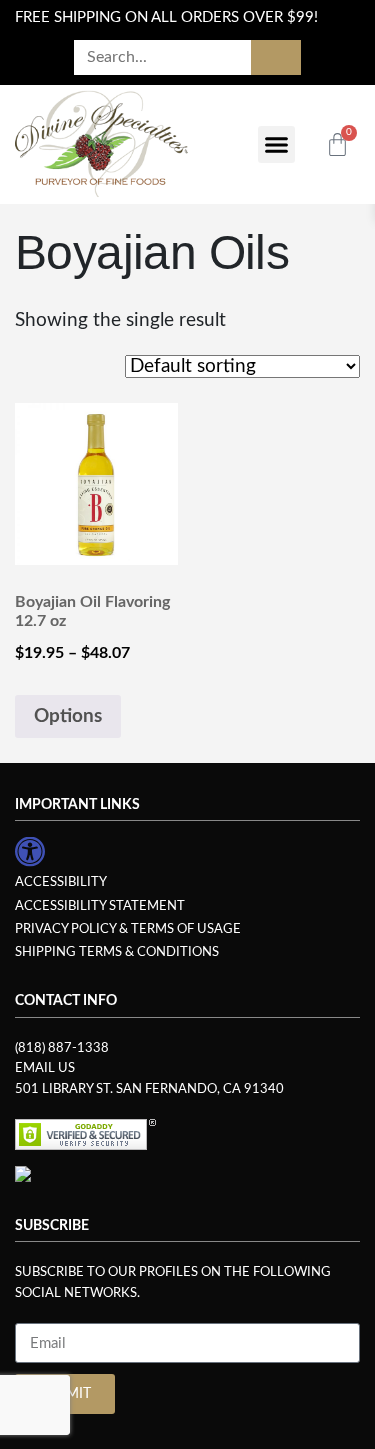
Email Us (45, 1068)
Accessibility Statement (100, 906)
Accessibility (61, 882)
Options (68, 716)
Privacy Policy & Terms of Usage (128, 929)
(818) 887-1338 (62, 1048)
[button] (277, 145)
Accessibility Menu (30, 852)
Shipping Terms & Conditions (117, 952)
